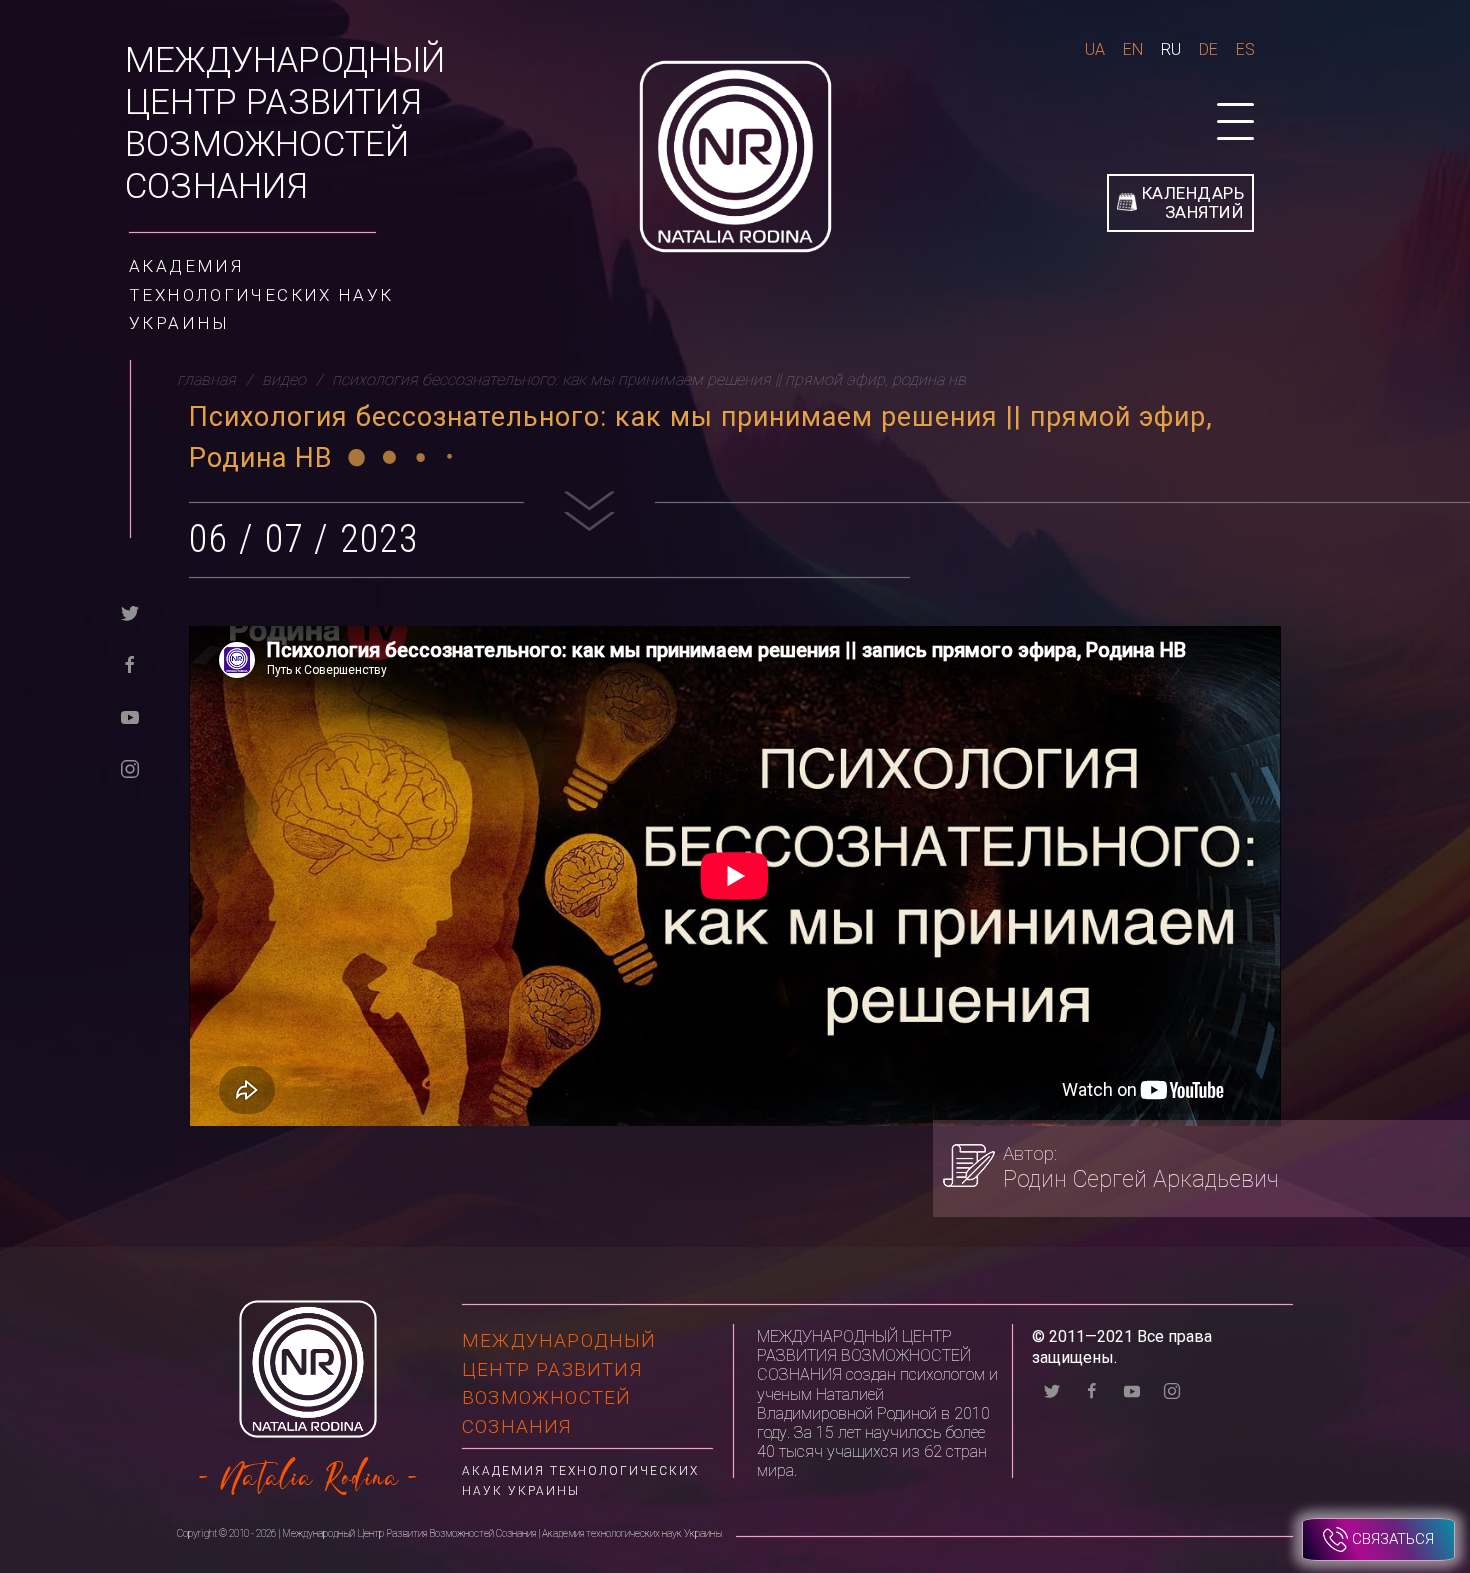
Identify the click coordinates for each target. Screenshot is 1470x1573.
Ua (1095, 49)
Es (1245, 49)
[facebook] (130, 663)
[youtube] (130, 715)
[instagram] (130, 767)
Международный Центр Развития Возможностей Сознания (285, 123)
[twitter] (130, 611)
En (1133, 49)
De (1208, 49)
